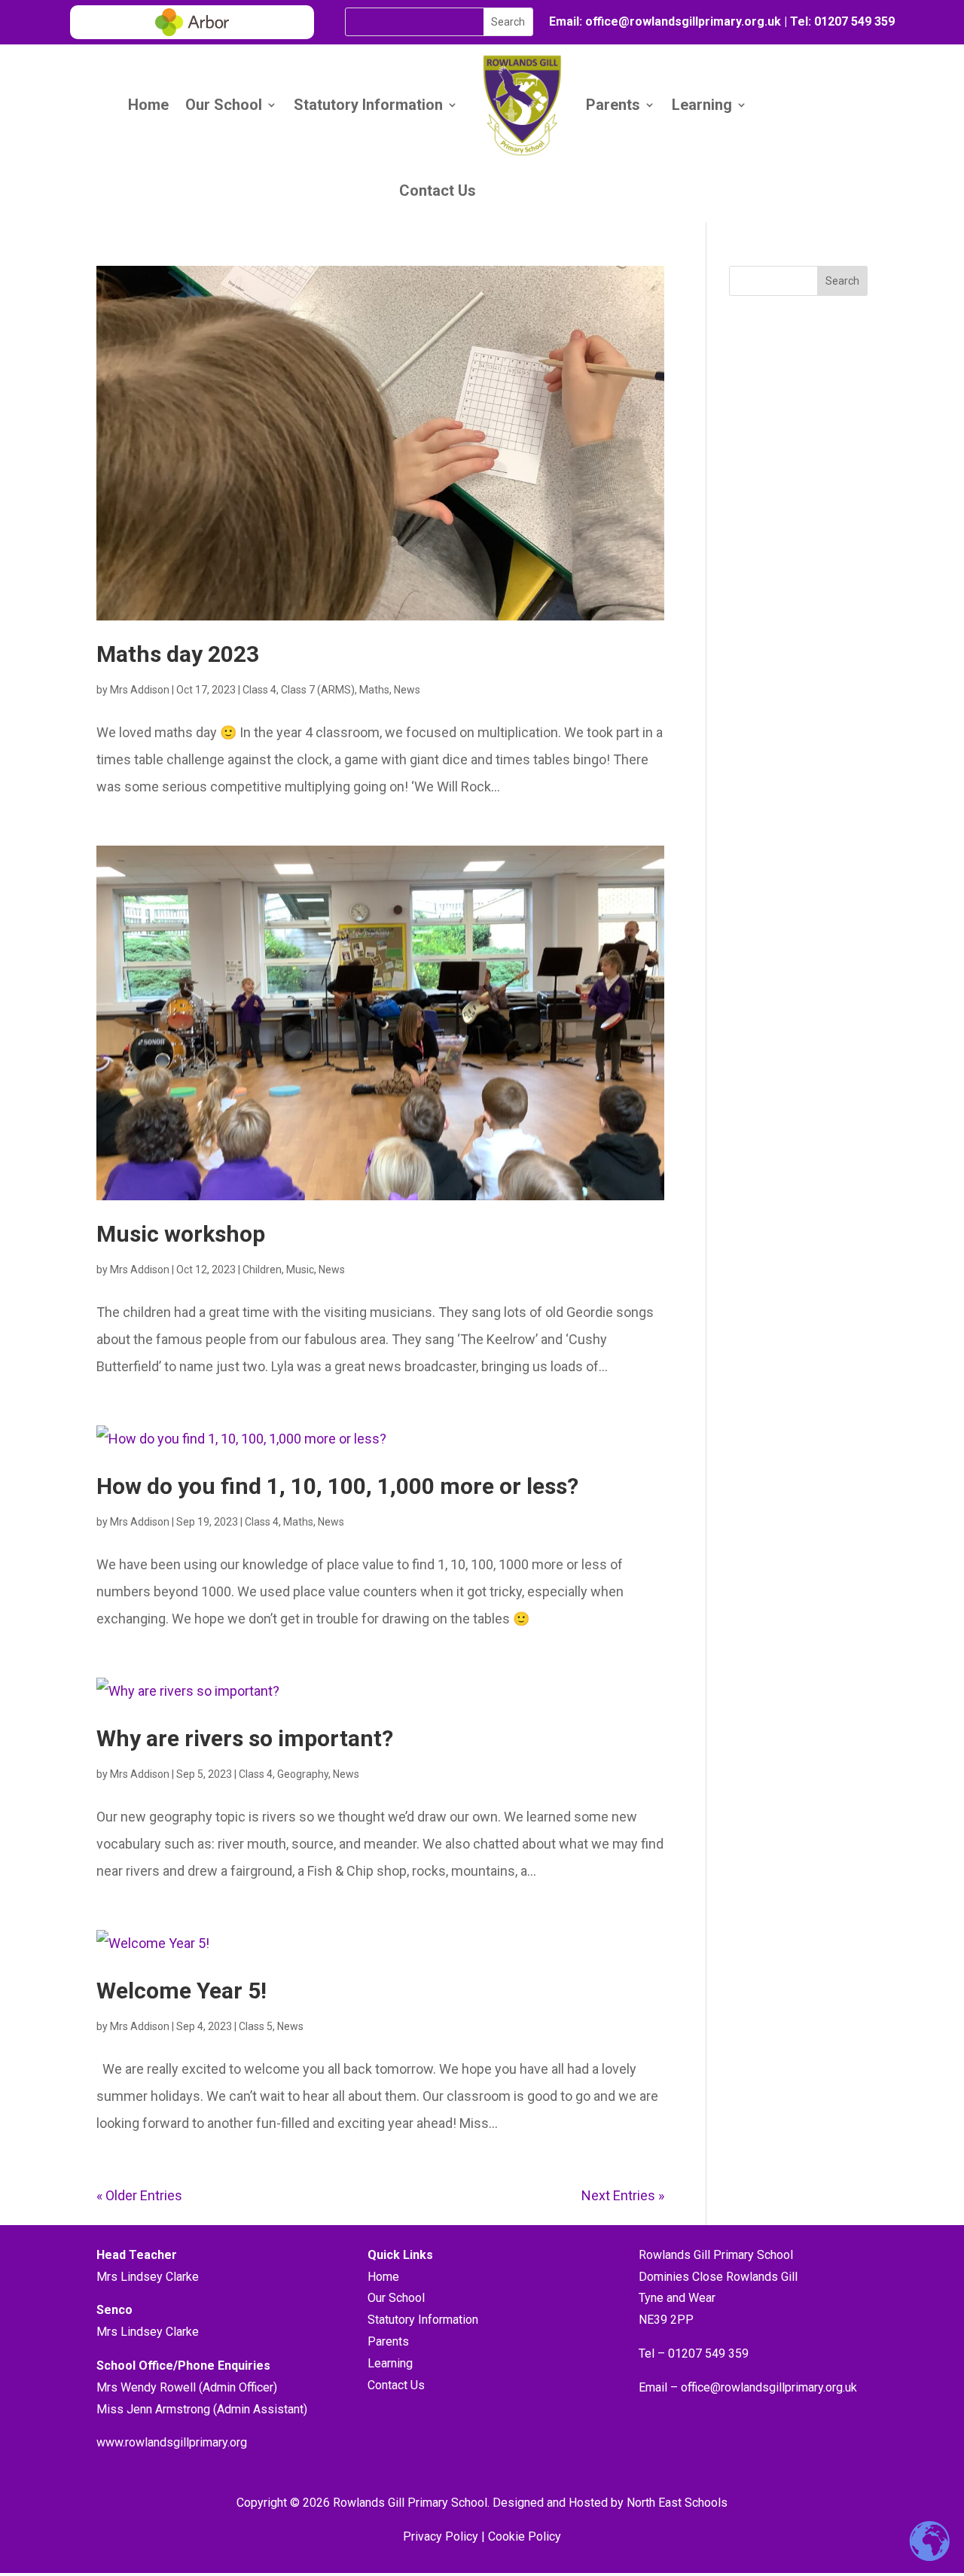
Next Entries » (623, 2195)
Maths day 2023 (178, 654)
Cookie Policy (525, 2536)
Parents (613, 105)
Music (300, 1270)
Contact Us (438, 191)
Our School (224, 105)
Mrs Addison (140, 690)
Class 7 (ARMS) (318, 690)
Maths (374, 690)
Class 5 (256, 2026)
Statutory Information (368, 105)
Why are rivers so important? (245, 1738)
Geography (303, 1774)
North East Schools (677, 2503)
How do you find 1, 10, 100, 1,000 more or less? (337, 1486)
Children (262, 1270)
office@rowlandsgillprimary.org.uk (769, 2387)
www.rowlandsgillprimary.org (172, 2442)
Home (148, 105)
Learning (702, 105)
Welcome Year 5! (182, 1991)
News (407, 690)
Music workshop (181, 1234)
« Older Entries (139, 2195)
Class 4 (259, 690)
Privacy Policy (441, 2536)
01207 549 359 (853, 21)
